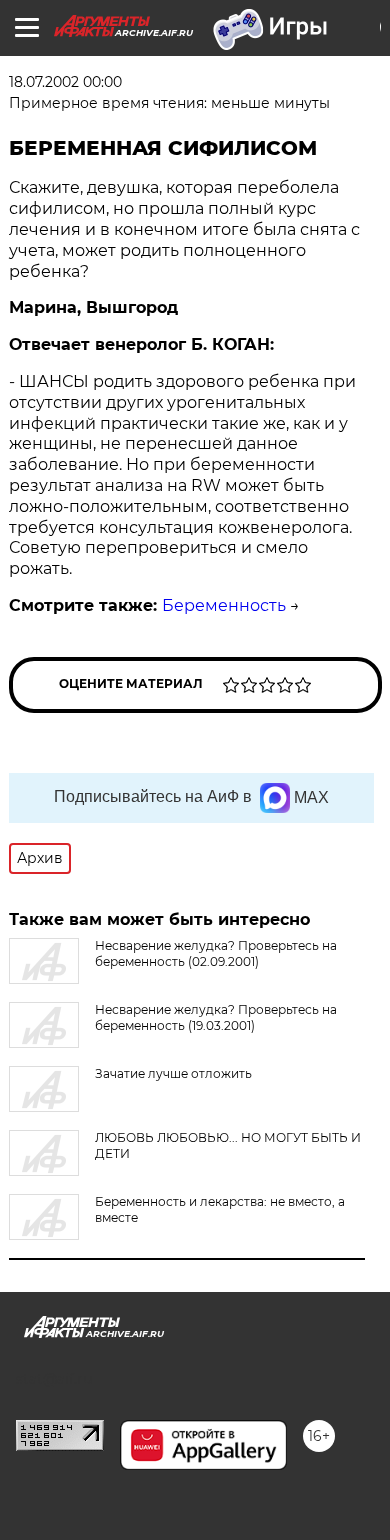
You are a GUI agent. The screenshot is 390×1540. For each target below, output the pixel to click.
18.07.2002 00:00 (65, 82)
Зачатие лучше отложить (173, 1073)
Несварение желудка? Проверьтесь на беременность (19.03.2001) (216, 1017)
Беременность (224, 605)
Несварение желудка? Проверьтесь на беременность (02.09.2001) (216, 953)
